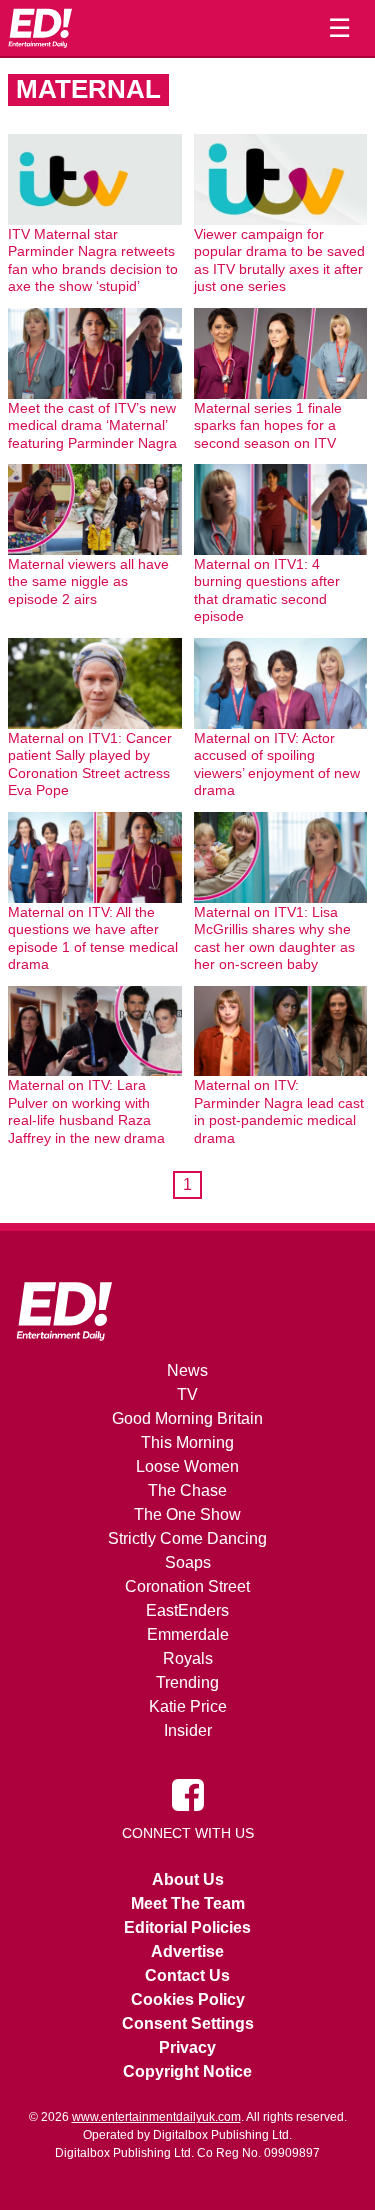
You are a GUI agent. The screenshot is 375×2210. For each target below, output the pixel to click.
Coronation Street (187, 1586)
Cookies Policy (188, 1999)
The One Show (187, 1514)
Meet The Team (188, 1903)
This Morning (187, 1442)
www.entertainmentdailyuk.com (156, 2117)
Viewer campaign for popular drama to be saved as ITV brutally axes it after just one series (279, 260)
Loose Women (187, 1466)
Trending (187, 1682)
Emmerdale (188, 1634)
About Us (188, 1879)
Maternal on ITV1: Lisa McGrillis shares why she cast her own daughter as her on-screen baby (274, 938)
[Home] (40, 28)
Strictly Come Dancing (187, 1538)
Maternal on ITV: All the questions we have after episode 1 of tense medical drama (93, 938)
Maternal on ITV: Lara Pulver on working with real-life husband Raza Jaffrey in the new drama (86, 1111)
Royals (188, 1658)
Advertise (187, 1951)
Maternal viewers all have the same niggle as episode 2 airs (88, 581)
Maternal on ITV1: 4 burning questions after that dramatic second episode (267, 590)
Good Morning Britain (187, 1418)
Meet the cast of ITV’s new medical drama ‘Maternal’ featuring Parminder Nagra (92, 425)
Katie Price (188, 1706)
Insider (188, 1730)
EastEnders (187, 1610)
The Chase (187, 1490)
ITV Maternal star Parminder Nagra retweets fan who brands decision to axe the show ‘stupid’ (93, 260)
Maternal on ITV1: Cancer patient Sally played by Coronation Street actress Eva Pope (90, 764)
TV (187, 1394)
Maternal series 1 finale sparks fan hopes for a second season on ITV (268, 425)
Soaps (188, 1562)
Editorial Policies (187, 1927)
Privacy (187, 2047)
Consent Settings (188, 2023)
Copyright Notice (187, 2071)
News (187, 1370)
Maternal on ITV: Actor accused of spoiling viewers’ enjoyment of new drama (277, 764)
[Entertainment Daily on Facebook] (188, 1794)
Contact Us (187, 1975)
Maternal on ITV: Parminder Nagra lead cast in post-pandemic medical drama (279, 1111)
